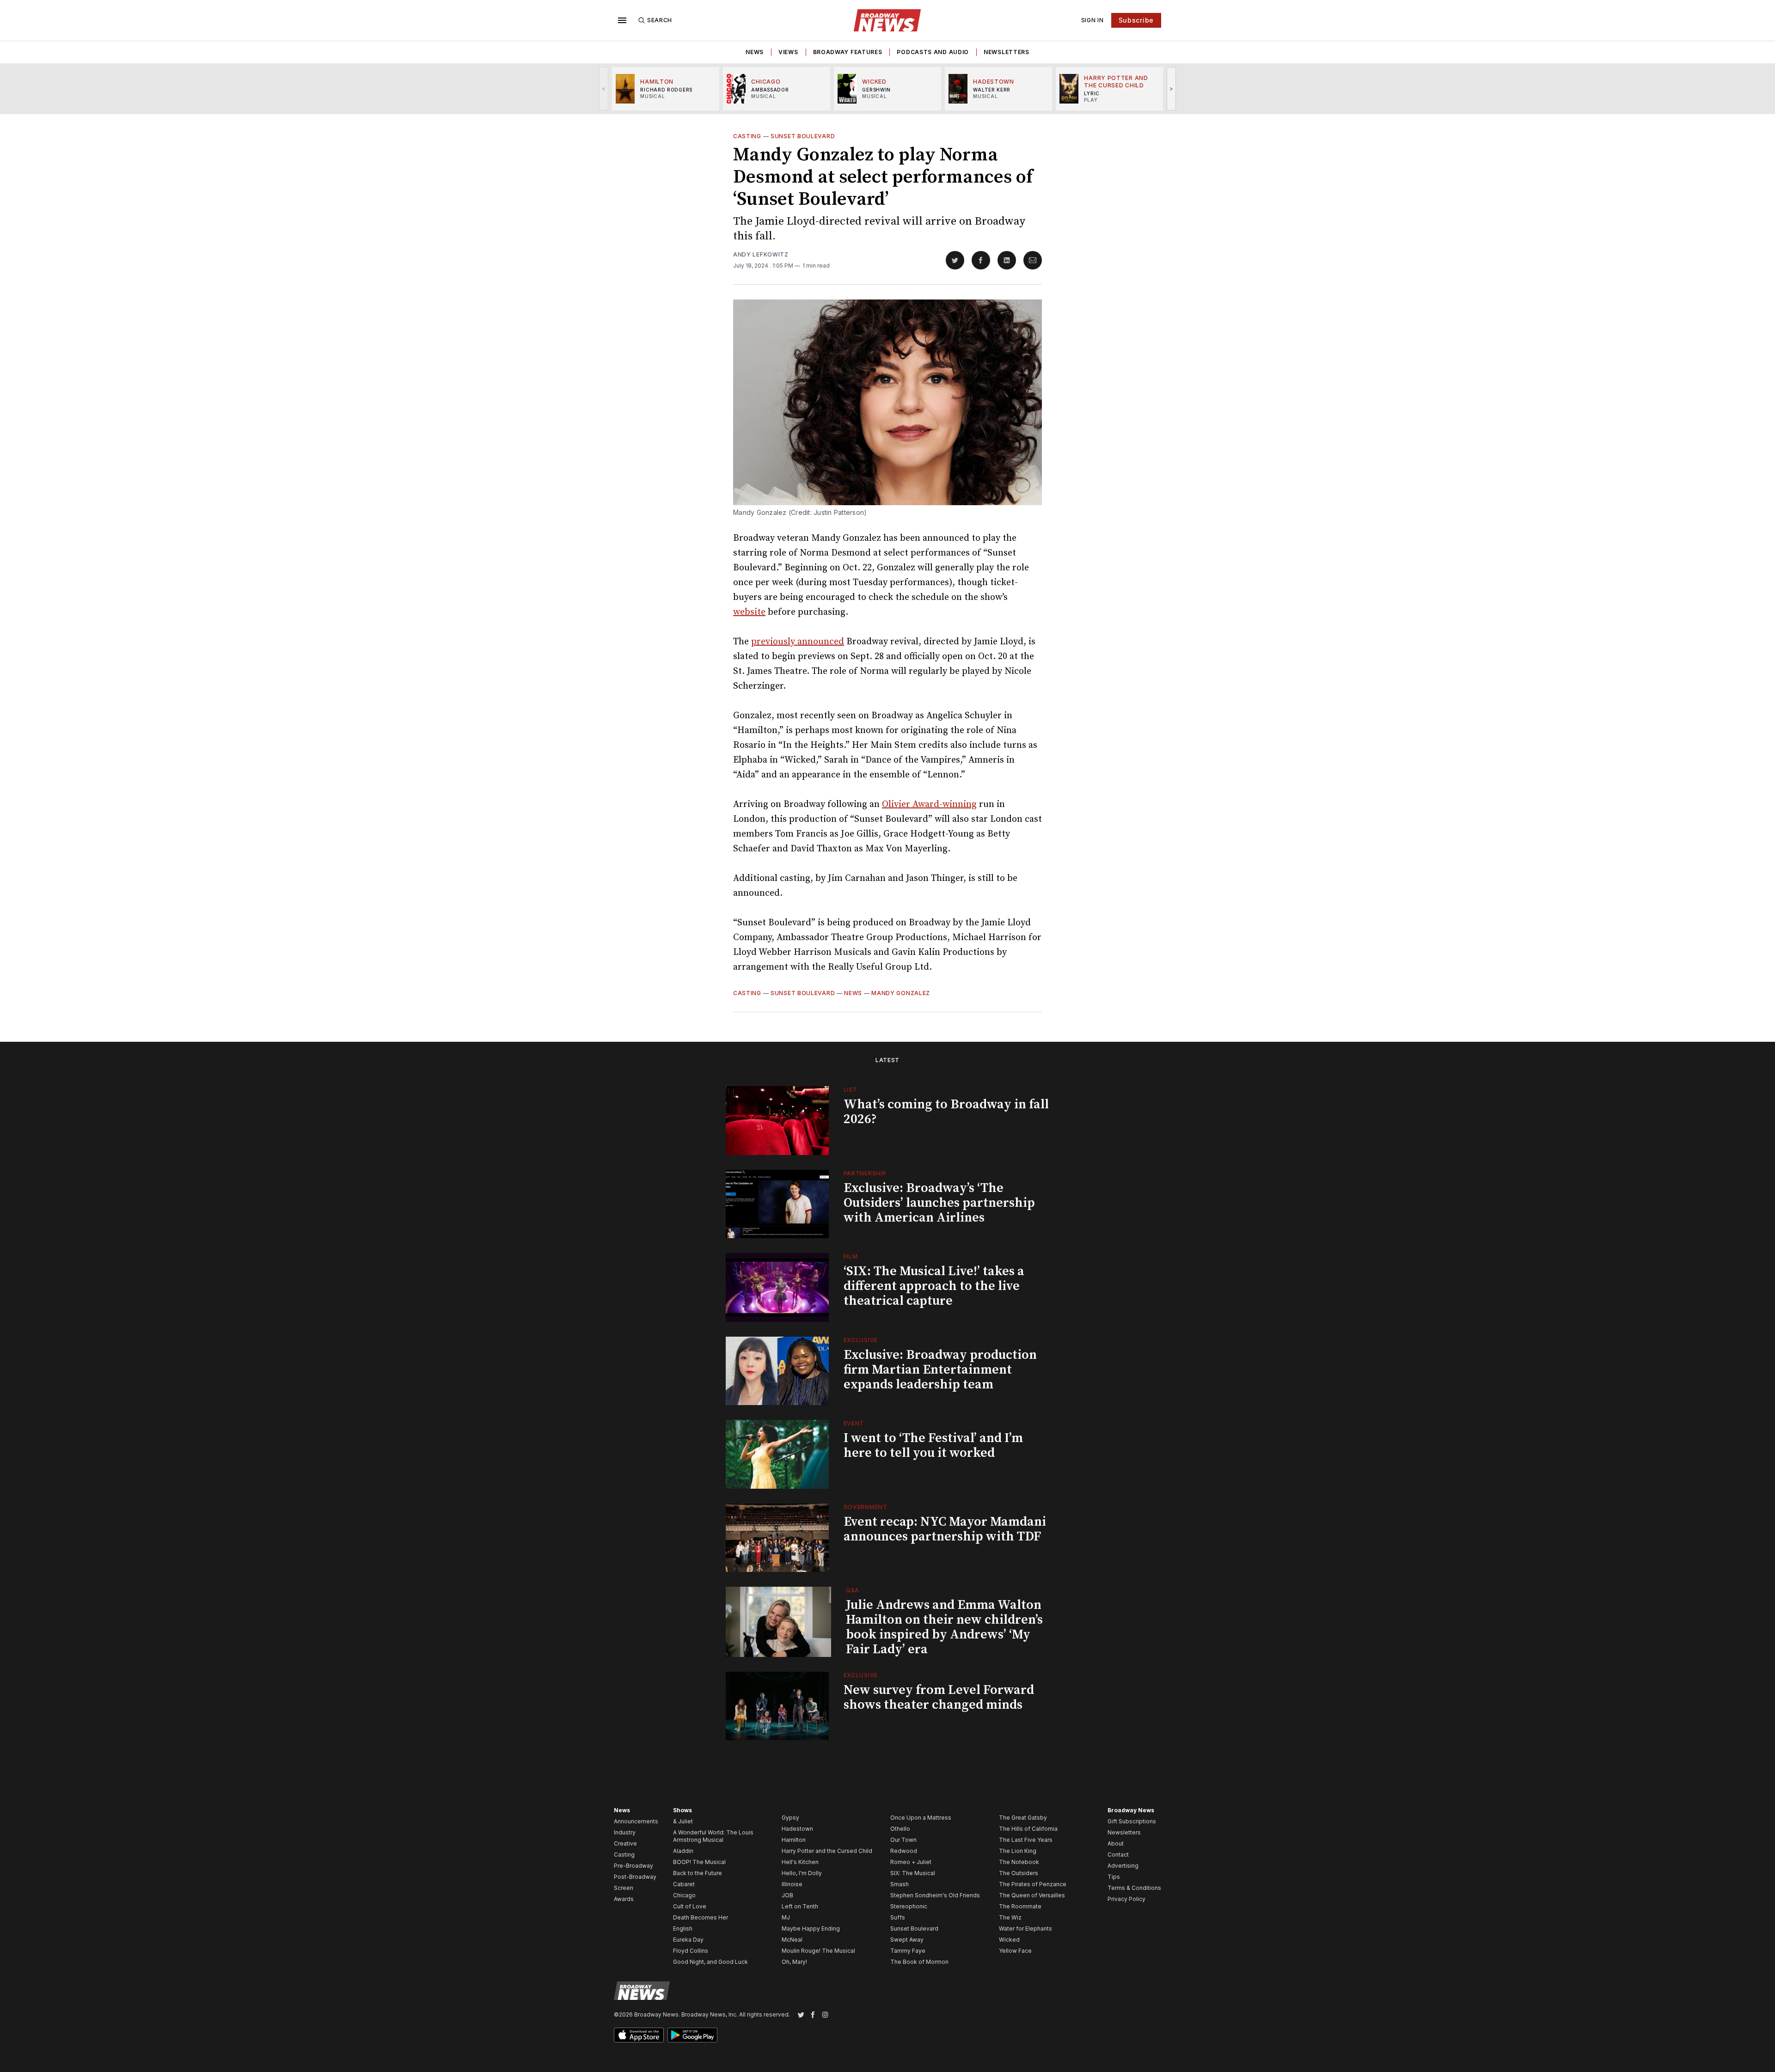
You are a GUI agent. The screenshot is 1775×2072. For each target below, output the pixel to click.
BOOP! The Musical (699, 1862)
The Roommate (1020, 1906)
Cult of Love (690, 1906)
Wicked (1009, 1940)
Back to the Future (698, 1873)
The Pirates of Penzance (1033, 1884)
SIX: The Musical (913, 1873)
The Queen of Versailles (1032, 1895)
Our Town (903, 1840)
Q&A (853, 1590)
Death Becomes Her (701, 1917)
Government (866, 1507)
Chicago (684, 1895)
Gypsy (790, 1818)
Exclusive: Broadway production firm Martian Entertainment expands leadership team (940, 1370)
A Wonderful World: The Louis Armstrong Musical (713, 1836)
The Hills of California (1028, 1829)
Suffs (898, 1917)
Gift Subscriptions (1132, 1821)
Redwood (904, 1851)
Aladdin (683, 1851)
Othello (900, 1829)
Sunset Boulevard (803, 136)
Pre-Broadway (633, 1866)
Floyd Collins (691, 1951)
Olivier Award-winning (929, 804)
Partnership (865, 1173)
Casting (747, 136)
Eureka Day (688, 1940)
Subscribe (1136, 20)
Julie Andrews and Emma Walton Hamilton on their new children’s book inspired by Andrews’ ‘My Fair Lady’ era (944, 1627)
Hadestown (797, 1829)
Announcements (636, 1821)
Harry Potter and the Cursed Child (827, 1851)
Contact (1118, 1855)
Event (854, 1423)
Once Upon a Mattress (921, 1818)
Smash (900, 1884)
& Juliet (683, 1821)
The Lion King (1018, 1851)
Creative (625, 1843)
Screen (624, 1888)
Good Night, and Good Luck (710, 1962)
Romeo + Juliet (911, 1862)
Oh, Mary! (794, 1962)
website (749, 612)
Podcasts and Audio (933, 52)
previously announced (798, 642)
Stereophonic (909, 1906)
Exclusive (861, 1340)
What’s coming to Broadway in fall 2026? (946, 1112)
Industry (625, 1832)
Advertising (1123, 1866)
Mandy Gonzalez (901, 993)
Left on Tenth (800, 1906)
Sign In (1093, 20)
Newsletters (1007, 52)
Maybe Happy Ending (811, 1928)
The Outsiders (1019, 1873)
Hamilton (794, 1840)
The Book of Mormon (919, 1962)
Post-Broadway (635, 1877)
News (755, 52)
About (1116, 1843)
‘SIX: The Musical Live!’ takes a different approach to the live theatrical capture (934, 1286)
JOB (787, 1895)
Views (788, 52)
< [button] (604, 89)
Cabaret (684, 1884)
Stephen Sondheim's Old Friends (935, 1895)
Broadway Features (848, 52)
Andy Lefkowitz (761, 254)
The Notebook (1019, 1862)
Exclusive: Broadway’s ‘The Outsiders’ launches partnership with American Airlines (939, 1203)
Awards (624, 1899)
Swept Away (907, 1940)
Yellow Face (1015, 1951)
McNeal (792, 1940)
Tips (1114, 1877)
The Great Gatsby (1023, 1818)
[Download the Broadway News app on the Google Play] (692, 2035)
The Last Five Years (1026, 1840)
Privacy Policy (1126, 1899)
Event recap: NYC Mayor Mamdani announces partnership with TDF (945, 1529)
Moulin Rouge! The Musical (818, 1951)
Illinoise (792, 1884)
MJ (786, 1917)
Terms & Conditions (1134, 1888)
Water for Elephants (1025, 1928)
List (851, 1090)
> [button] (1172, 89)
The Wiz (1010, 1917)
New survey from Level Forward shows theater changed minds (939, 1697)
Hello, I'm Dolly (802, 1873)
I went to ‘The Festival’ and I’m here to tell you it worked (933, 1446)
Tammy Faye (908, 1951)
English (683, 1928)
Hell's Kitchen (800, 1862)
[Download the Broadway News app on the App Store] (639, 2035)
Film (851, 1256)
